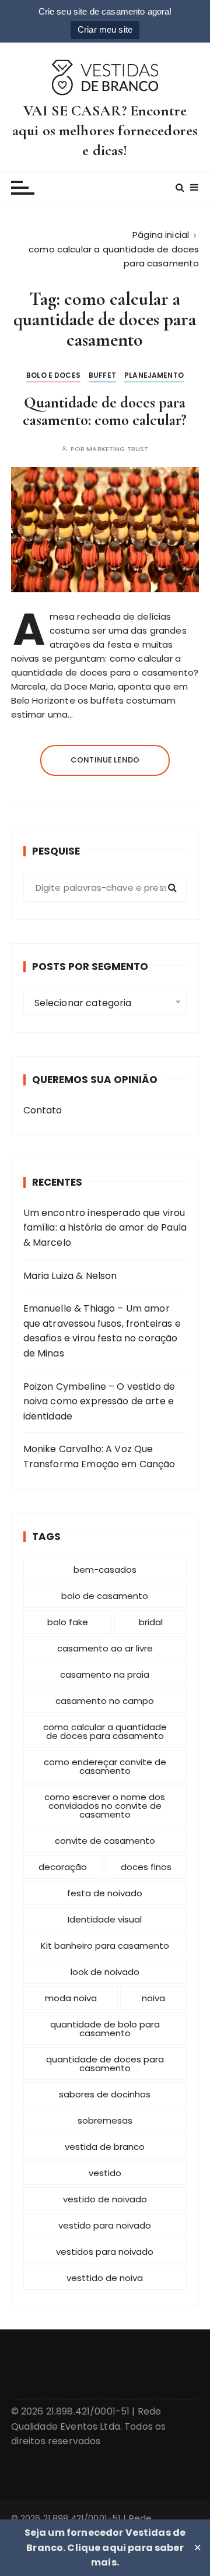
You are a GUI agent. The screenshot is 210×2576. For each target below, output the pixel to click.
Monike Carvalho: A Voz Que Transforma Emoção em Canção (99, 1456)
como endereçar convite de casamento (105, 1766)
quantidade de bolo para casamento (105, 2029)
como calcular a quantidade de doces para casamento (105, 1731)
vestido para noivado (105, 2225)
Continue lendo (105, 760)
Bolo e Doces (53, 375)
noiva (153, 1998)
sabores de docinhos (105, 2094)
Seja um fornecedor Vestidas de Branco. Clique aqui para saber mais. (105, 2547)
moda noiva (71, 1998)
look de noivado (105, 1972)
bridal (151, 1622)
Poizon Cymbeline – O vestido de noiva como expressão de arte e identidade (99, 1401)
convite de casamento (105, 1841)
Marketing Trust (117, 449)
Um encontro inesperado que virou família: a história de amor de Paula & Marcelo (105, 1228)
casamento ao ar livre (105, 1648)
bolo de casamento (105, 1596)
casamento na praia (105, 1674)
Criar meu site (105, 29)
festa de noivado (105, 1893)
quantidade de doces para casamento (105, 2064)
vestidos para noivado (105, 2252)
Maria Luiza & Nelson (70, 1276)
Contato (43, 1110)
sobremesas (105, 2120)
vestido (105, 2173)
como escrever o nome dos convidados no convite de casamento (105, 1806)
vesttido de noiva (105, 2278)
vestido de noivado (105, 2199)
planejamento (154, 375)
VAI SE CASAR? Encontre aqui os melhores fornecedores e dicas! (105, 130)
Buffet (102, 375)
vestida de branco (105, 2147)
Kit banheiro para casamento (105, 1946)
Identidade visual (105, 1919)
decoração (63, 1867)
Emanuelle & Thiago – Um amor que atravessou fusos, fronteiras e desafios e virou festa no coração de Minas (102, 1331)
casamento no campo (105, 1701)
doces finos (146, 1867)
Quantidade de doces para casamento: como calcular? (105, 411)
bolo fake (68, 1622)
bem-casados (105, 1570)
